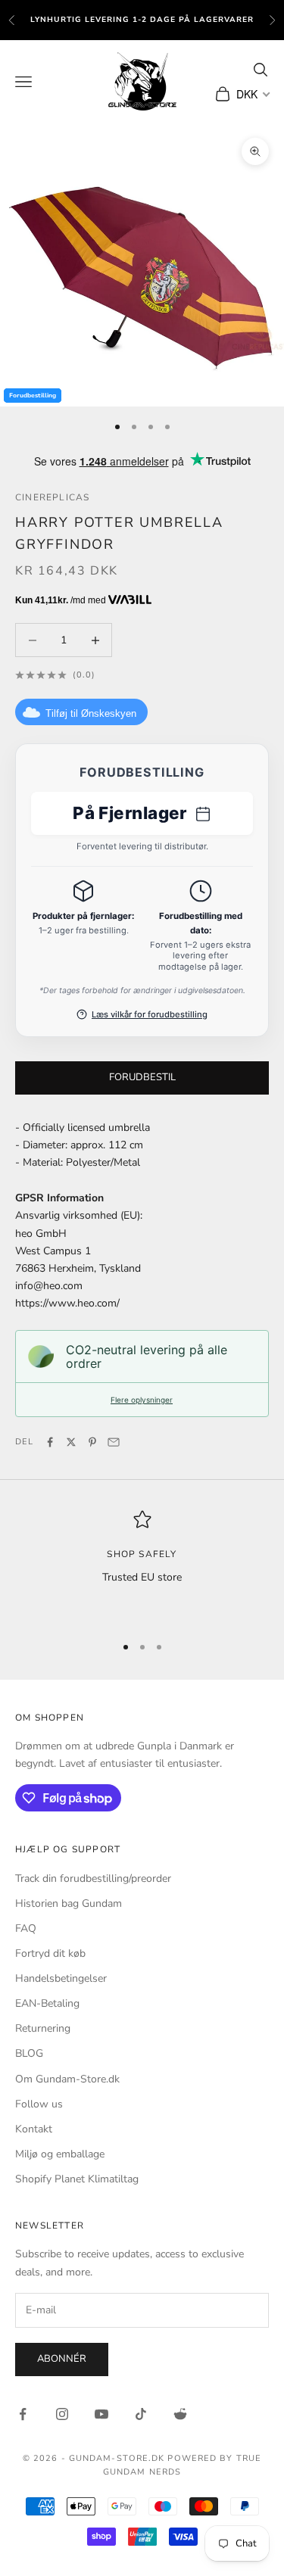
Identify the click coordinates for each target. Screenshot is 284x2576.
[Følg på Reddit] (180, 2414)
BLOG (29, 2053)
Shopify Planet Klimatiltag (77, 2179)
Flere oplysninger (142, 1400)
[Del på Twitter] (71, 1442)
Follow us (39, 2104)
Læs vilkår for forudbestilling (150, 1014)
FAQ (26, 1928)
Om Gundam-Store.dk (67, 2079)
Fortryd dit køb (50, 1953)
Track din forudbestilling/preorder (93, 1878)
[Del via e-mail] (114, 1442)
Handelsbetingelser (61, 1978)
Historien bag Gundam (69, 1903)
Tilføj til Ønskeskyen (91, 713)
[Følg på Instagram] (62, 2414)
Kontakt (34, 2129)
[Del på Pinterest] (92, 1442)
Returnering (43, 2028)
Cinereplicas (52, 497)
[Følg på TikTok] (141, 2414)
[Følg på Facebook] (23, 2414)
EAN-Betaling (47, 2003)
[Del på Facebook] (50, 1442)
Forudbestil (142, 1077)
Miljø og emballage (60, 2154)
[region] (142, 1565)
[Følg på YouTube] (101, 2414)
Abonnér (62, 2359)
